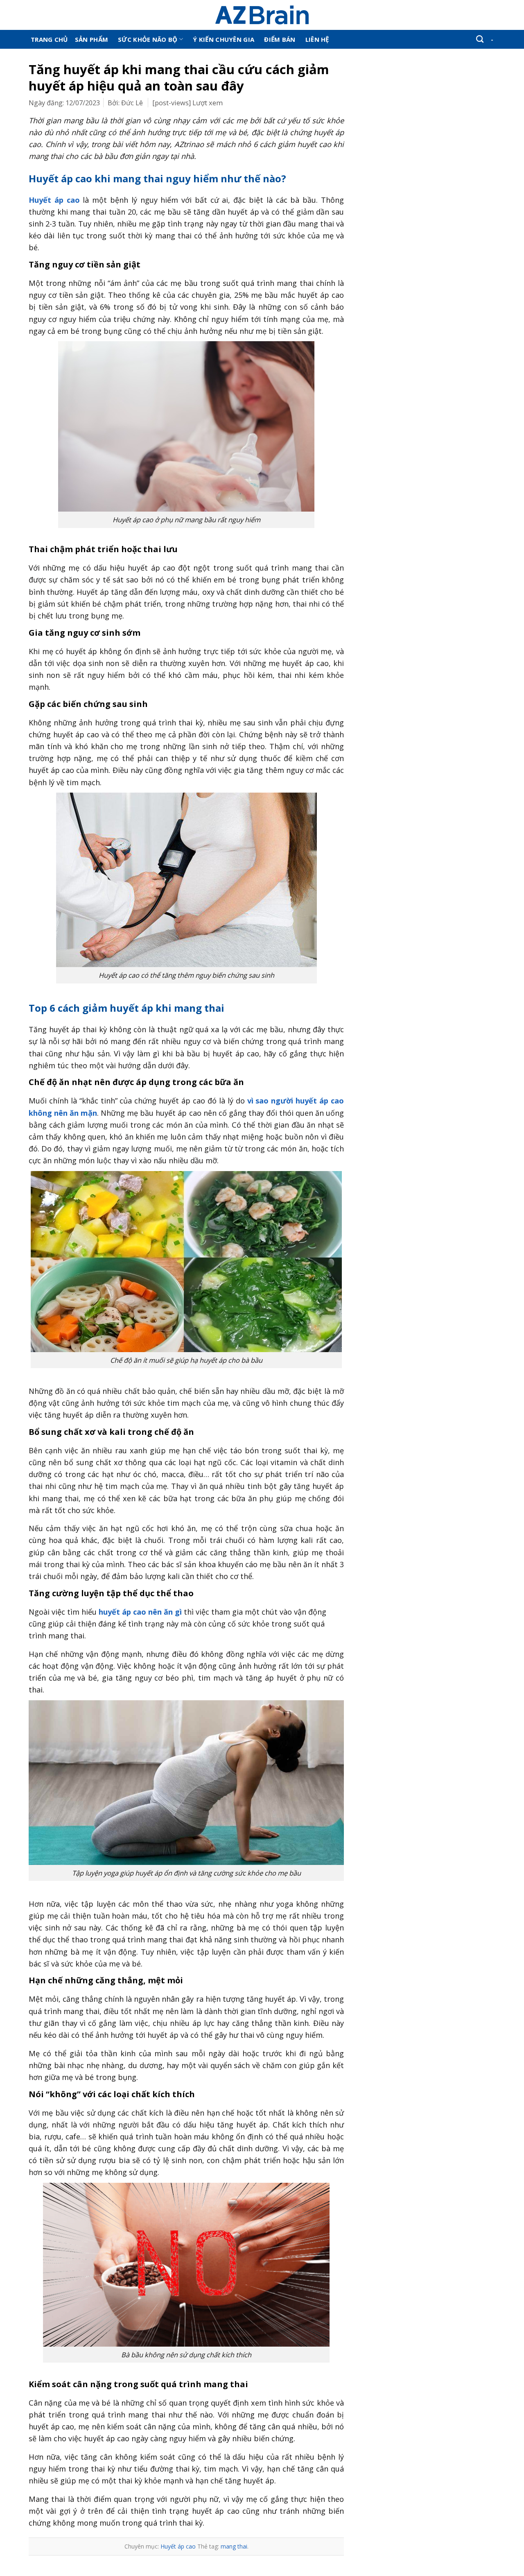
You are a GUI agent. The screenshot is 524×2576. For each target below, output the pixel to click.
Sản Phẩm (91, 39)
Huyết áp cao (178, 2546)
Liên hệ (317, 39)
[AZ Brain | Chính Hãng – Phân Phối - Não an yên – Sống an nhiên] (262, 15)
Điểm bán (280, 39)
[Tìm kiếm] (480, 39)
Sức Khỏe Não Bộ (148, 39)
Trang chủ (49, 39)
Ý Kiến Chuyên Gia (224, 39)
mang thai (234, 2546)
